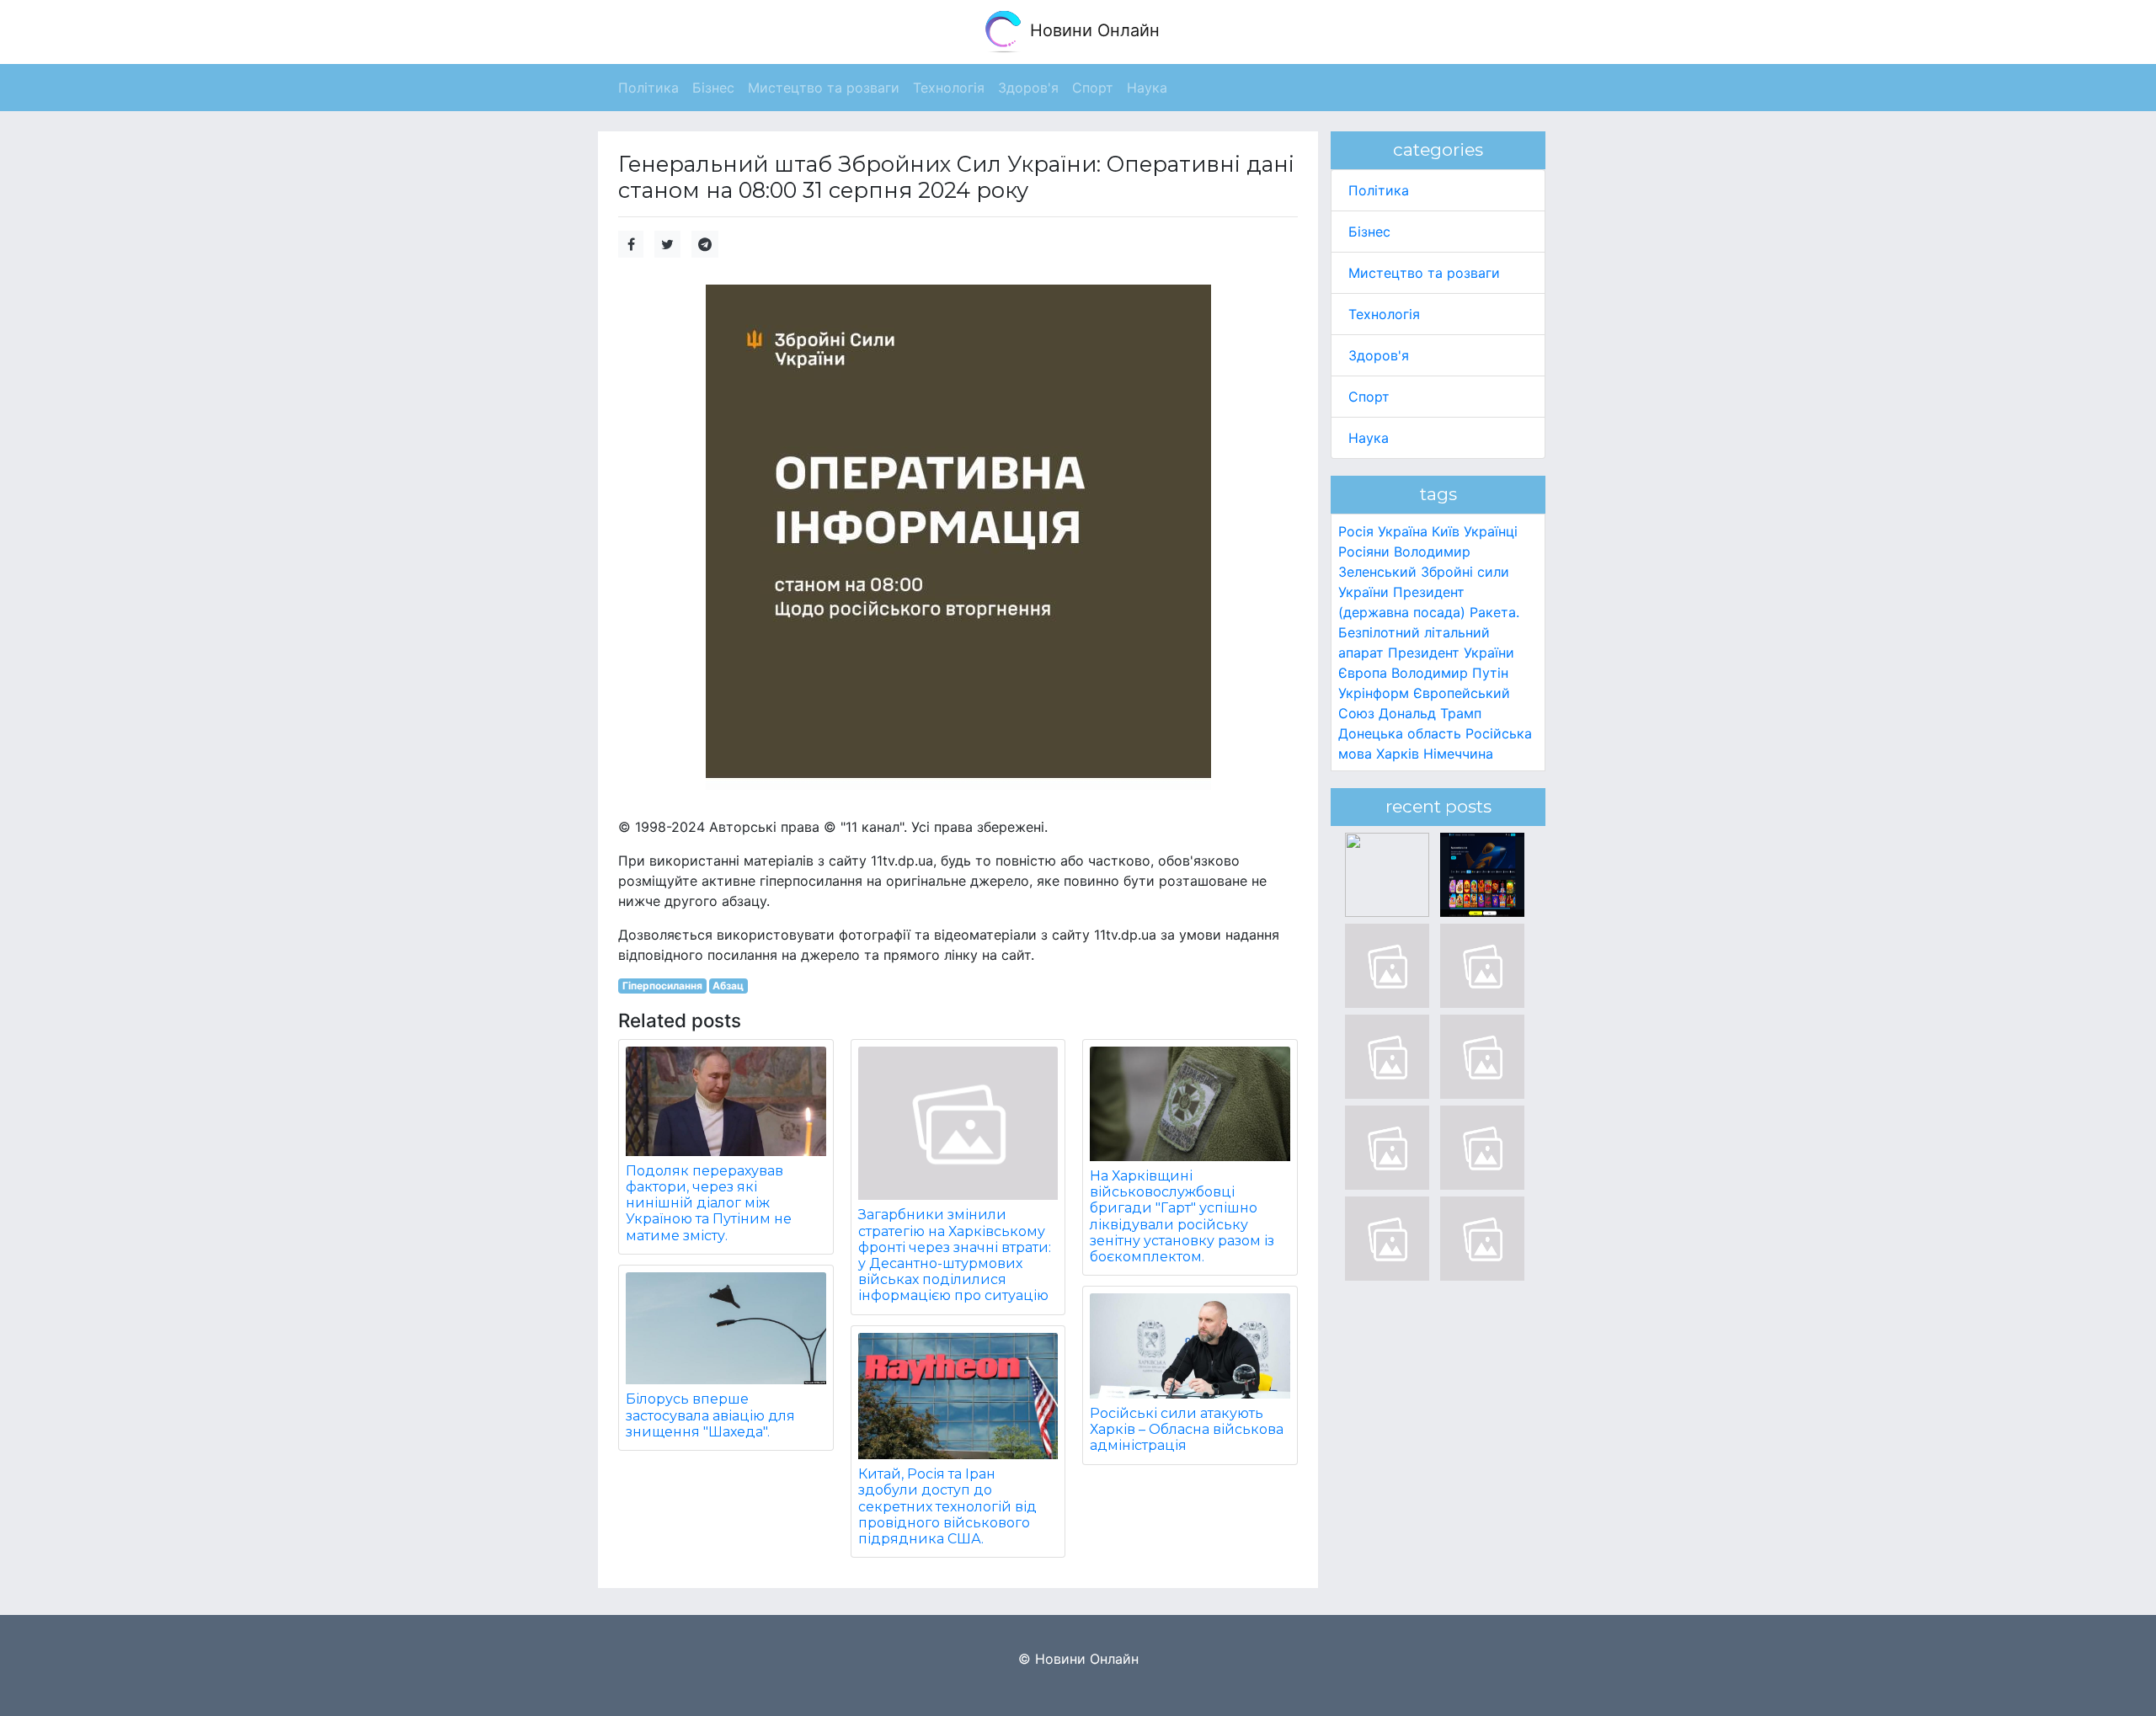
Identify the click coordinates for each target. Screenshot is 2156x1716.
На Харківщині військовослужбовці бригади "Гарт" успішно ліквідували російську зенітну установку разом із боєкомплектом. (1182, 1216)
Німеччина (1458, 754)
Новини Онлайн (1092, 30)
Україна (1403, 531)
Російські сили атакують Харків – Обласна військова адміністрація (1187, 1429)
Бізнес (1369, 232)
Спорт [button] (1093, 88)
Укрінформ (1374, 693)
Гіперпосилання (662, 986)
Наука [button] (1147, 88)
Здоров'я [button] (1028, 88)
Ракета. (1494, 612)
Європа (1363, 673)
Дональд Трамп (1430, 713)
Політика (1379, 190)
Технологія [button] (949, 88)
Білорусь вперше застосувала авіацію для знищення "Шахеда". (710, 1415)
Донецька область (1400, 733)
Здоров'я (1379, 355)
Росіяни (1364, 552)
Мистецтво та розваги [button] (824, 88)
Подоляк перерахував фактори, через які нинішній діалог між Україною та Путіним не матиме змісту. (709, 1203)
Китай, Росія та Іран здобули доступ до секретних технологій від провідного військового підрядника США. (947, 1506)
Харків (1398, 754)
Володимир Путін (1450, 673)
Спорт (1369, 397)
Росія (1356, 531)
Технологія (1384, 314)
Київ (1446, 531)
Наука (1369, 438)
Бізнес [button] (713, 88)
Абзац (728, 986)
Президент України (1451, 653)
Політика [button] (648, 88)
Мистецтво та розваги (1424, 273)
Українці (1491, 531)
